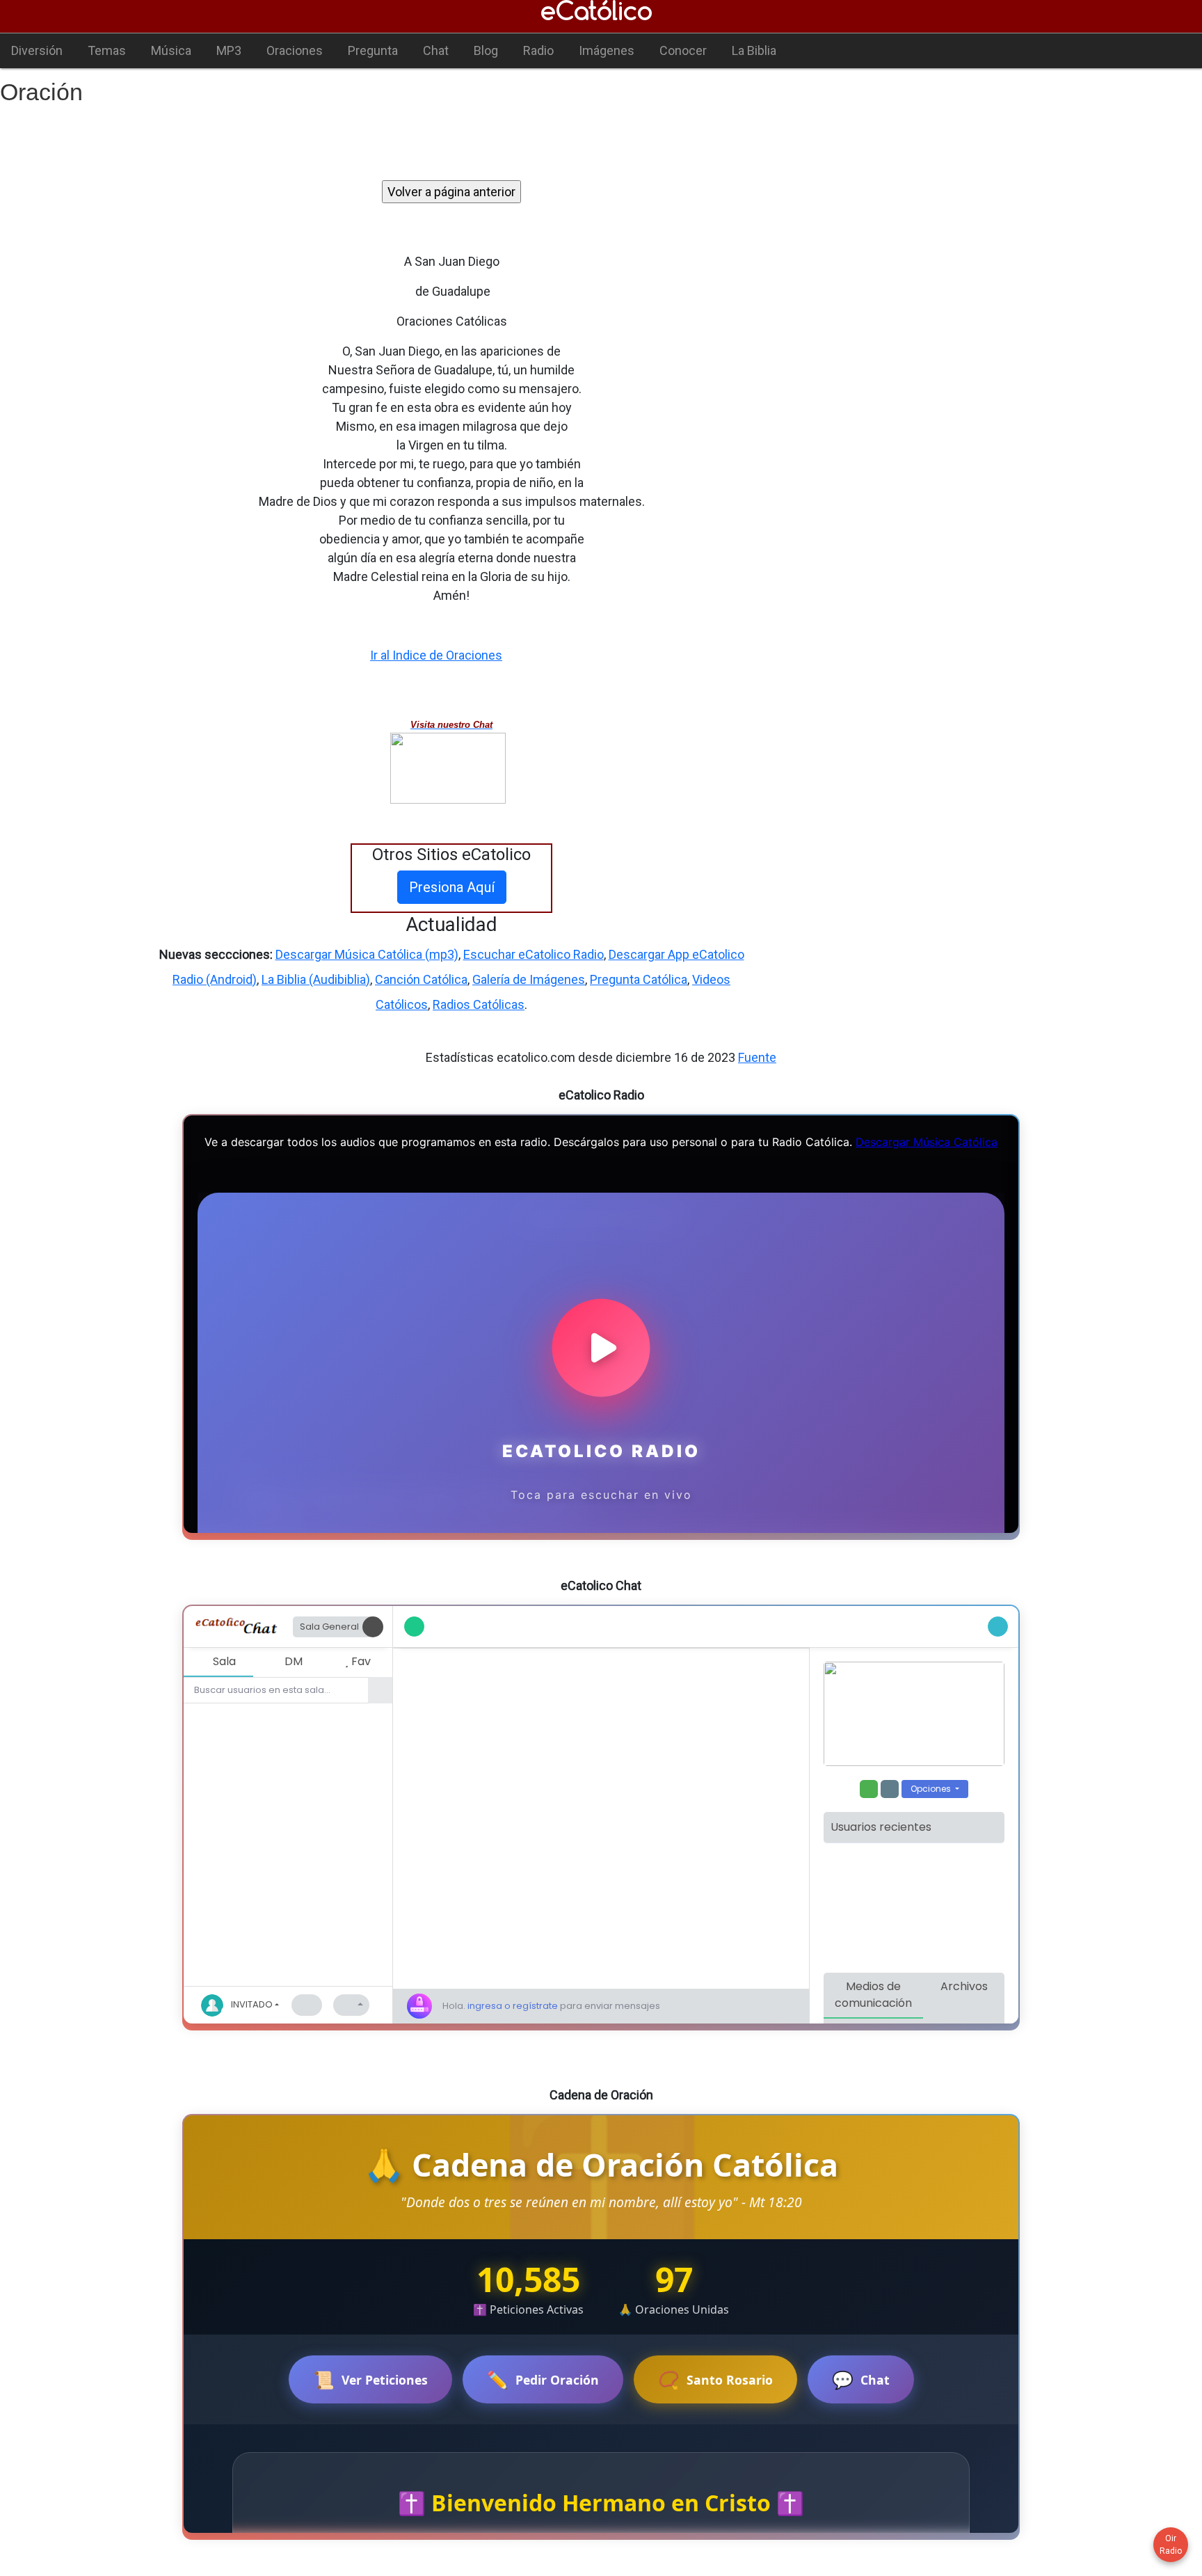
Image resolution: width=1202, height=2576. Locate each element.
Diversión (37, 50)
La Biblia (754, 50)
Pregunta (373, 50)
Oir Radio (1171, 2545)
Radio (538, 50)
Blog (486, 50)
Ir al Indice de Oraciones (436, 655)
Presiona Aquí (452, 887)
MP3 (229, 50)
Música (171, 50)
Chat (436, 50)
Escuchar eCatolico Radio (534, 954)
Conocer (683, 50)
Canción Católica (421, 979)
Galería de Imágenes (529, 979)
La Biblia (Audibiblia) (316, 979)
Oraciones (295, 50)
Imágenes (607, 50)
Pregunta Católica (639, 979)
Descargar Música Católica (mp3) (367, 954)
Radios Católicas (479, 1004)
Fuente (757, 1057)
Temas (107, 50)
